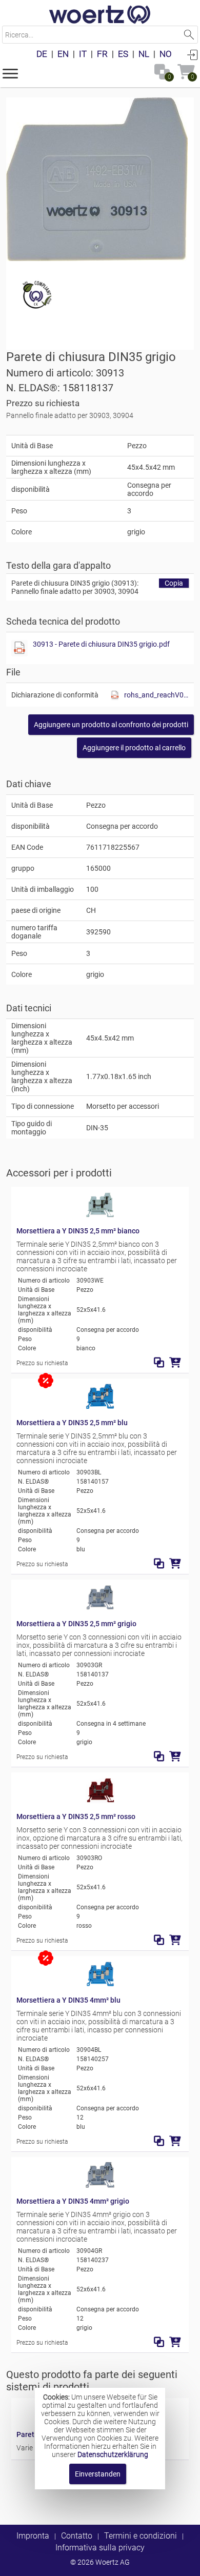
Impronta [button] (33, 2536)
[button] (10, 73)
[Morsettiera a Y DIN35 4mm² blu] (100, 1984)
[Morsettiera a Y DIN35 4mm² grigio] (100, 2185)
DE (42, 54)
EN (63, 54)
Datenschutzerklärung (113, 2454)
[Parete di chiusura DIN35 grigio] (97, 179)
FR (102, 54)
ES (123, 54)
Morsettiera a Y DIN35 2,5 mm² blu (72, 1423)
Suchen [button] (189, 35)
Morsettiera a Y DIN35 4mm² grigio (73, 2201)
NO (166, 54)
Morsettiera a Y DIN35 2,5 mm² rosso (76, 1816)
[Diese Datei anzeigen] (19, 648)
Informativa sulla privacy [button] (100, 2548)
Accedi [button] (192, 54)
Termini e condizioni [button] (141, 2536)
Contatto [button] (77, 2536)
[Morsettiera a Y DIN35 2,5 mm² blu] (100, 1407)
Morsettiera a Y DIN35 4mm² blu (68, 2000)
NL (144, 54)
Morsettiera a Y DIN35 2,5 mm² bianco (78, 1231)
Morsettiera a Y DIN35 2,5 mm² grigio (76, 1624)
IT (83, 54)
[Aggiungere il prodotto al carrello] (175, 1363)
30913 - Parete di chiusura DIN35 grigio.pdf (101, 644)
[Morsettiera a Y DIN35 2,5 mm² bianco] (100, 1215)
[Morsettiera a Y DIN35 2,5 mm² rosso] (100, 1801)
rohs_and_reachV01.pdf (156, 695)
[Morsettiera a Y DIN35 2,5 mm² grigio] (100, 1608)
